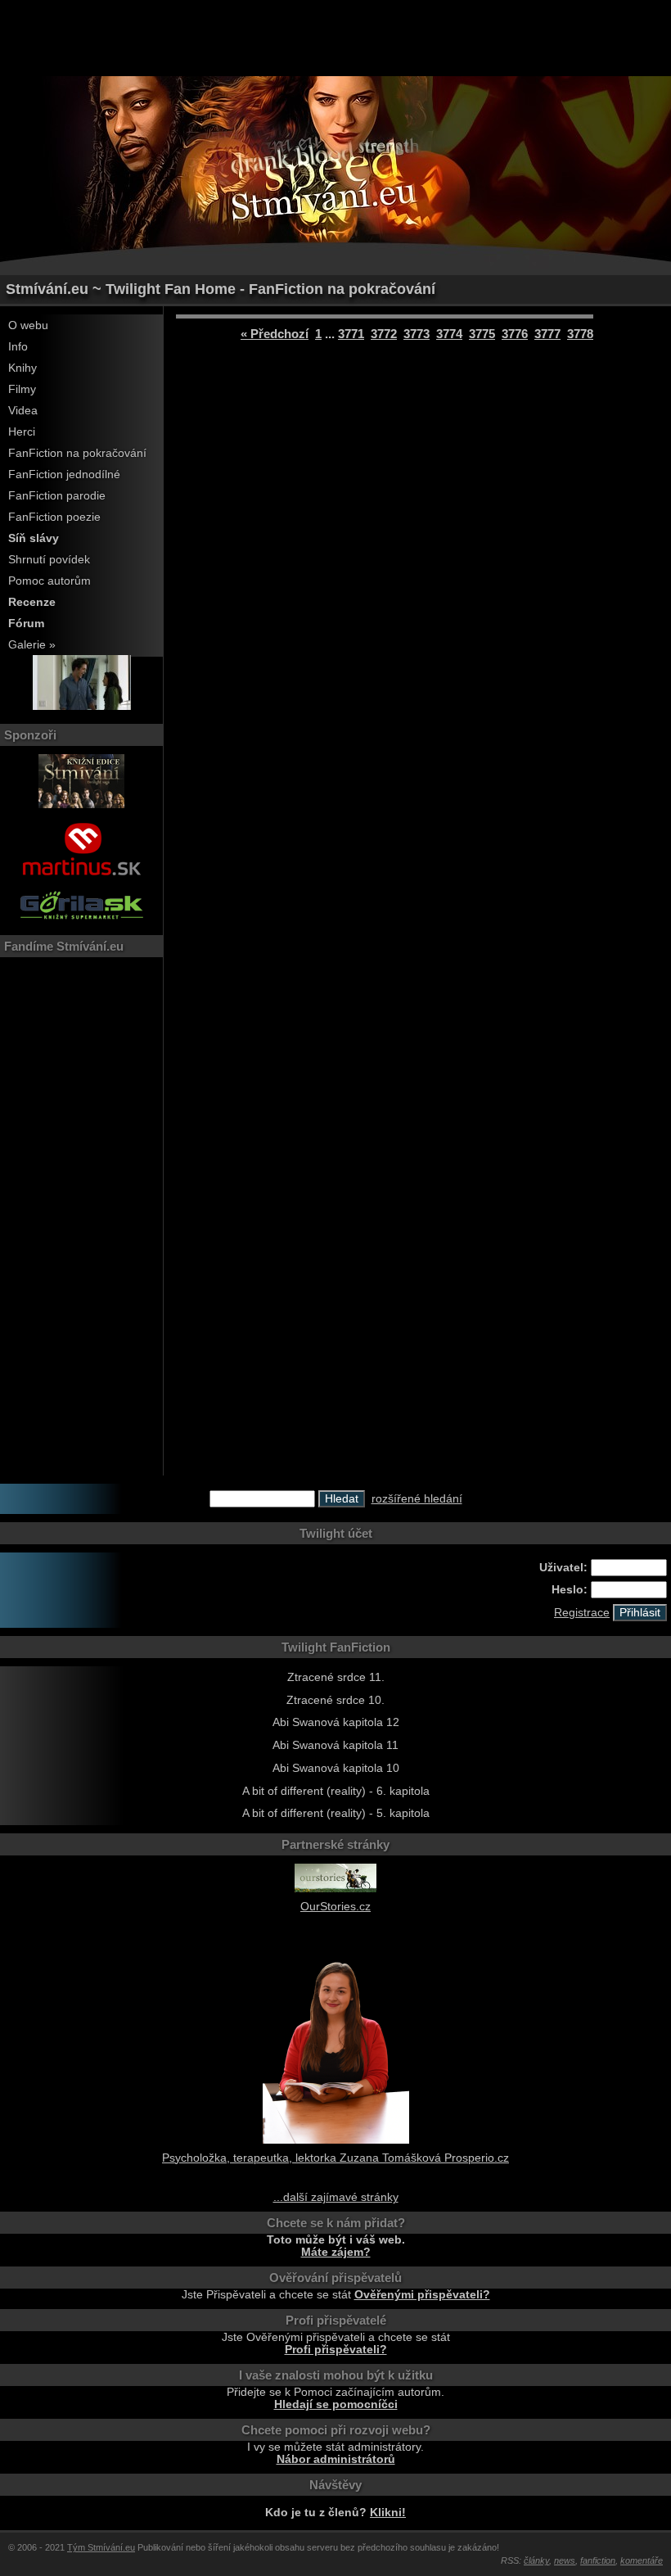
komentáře (642, 2560)
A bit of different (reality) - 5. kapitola (336, 1813)
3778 (580, 334)
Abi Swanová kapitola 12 (336, 1722)
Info (18, 347)
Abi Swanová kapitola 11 (335, 1745)
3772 (384, 334)
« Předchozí (275, 334)
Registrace (582, 1613)
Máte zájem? (336, 2252)
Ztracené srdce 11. (336, 1677)
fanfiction (598, 2560)
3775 (482, 334)
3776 (515, 334)
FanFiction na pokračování (77, 453)
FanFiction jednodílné (64, 475)
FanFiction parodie (57, 496)
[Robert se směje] (82, 706)
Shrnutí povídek (49, 560)
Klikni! (388, 2513)
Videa (23, 411)
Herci (22, 432)
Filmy (22, 389)
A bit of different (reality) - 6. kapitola (336, 1791)
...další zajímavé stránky (336, 2197)
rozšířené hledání (417, 1499)
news (565, 2560)
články (536, 2560)
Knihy (23, 368)
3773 (417, 334)
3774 (449, 334)
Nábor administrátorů (336, 2459)
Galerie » (32, 645)
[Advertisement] (335, 37)
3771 (351, 334)
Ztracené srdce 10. (335, 1700)
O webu (28, 325)
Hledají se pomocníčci (336, 2404)
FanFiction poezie (54, 517)
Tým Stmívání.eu (101, 2547)
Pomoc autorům (50, 581)
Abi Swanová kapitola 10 (336, 1768)
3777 (547, 334)
